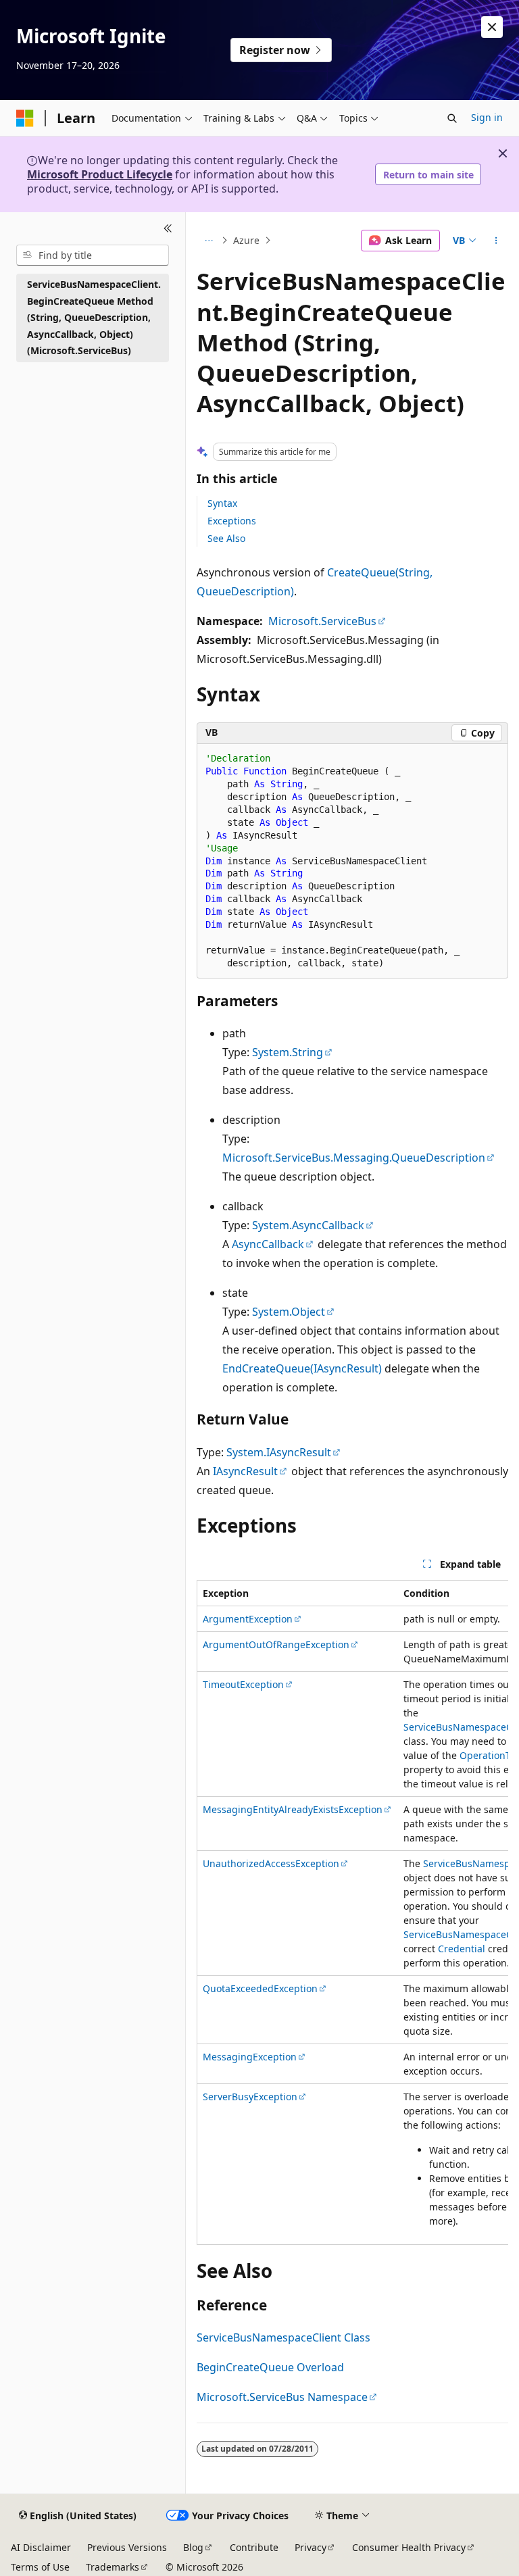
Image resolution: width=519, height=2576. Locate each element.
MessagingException (250, 2057)
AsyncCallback (268, 1244)
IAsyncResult (245, 1471)
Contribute (254, 2547)
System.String (288, 1052)
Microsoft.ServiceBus (322, 621)
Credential (462, 1949)
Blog (193, 2547)
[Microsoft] (25, 118)
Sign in (487, 117)
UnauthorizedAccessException (271, 1863)
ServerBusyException (250, 2097)
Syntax (222, 503)
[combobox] (93, 255)
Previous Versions (127, 2547)
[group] (352, 1912)
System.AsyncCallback (308, 1225)
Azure (246, 240)
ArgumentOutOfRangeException (276, 1644)
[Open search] (452, 118)
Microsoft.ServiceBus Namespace (282, 2397)
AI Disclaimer (41, 2547)
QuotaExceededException (260, 1988)
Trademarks (113, 2567)
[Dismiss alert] (492, 27)
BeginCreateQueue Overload (270, 2367)
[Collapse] (168, 228)
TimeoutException (243, 1684)
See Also (226, 538)
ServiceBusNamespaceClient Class (283, 2337)
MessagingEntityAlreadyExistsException (293, 1809)
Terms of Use (40, 2567)
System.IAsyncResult (279, 1452)
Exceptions (232, 521)
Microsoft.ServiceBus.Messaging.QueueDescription (354, 1158)
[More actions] (496, 241)
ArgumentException (248, 1619)
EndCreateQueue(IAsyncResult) (302, 1368)
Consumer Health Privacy (409, 2547)
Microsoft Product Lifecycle (100, 174)
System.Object (289, 1312)
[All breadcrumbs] (208, 241)
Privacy (311, 2547)
